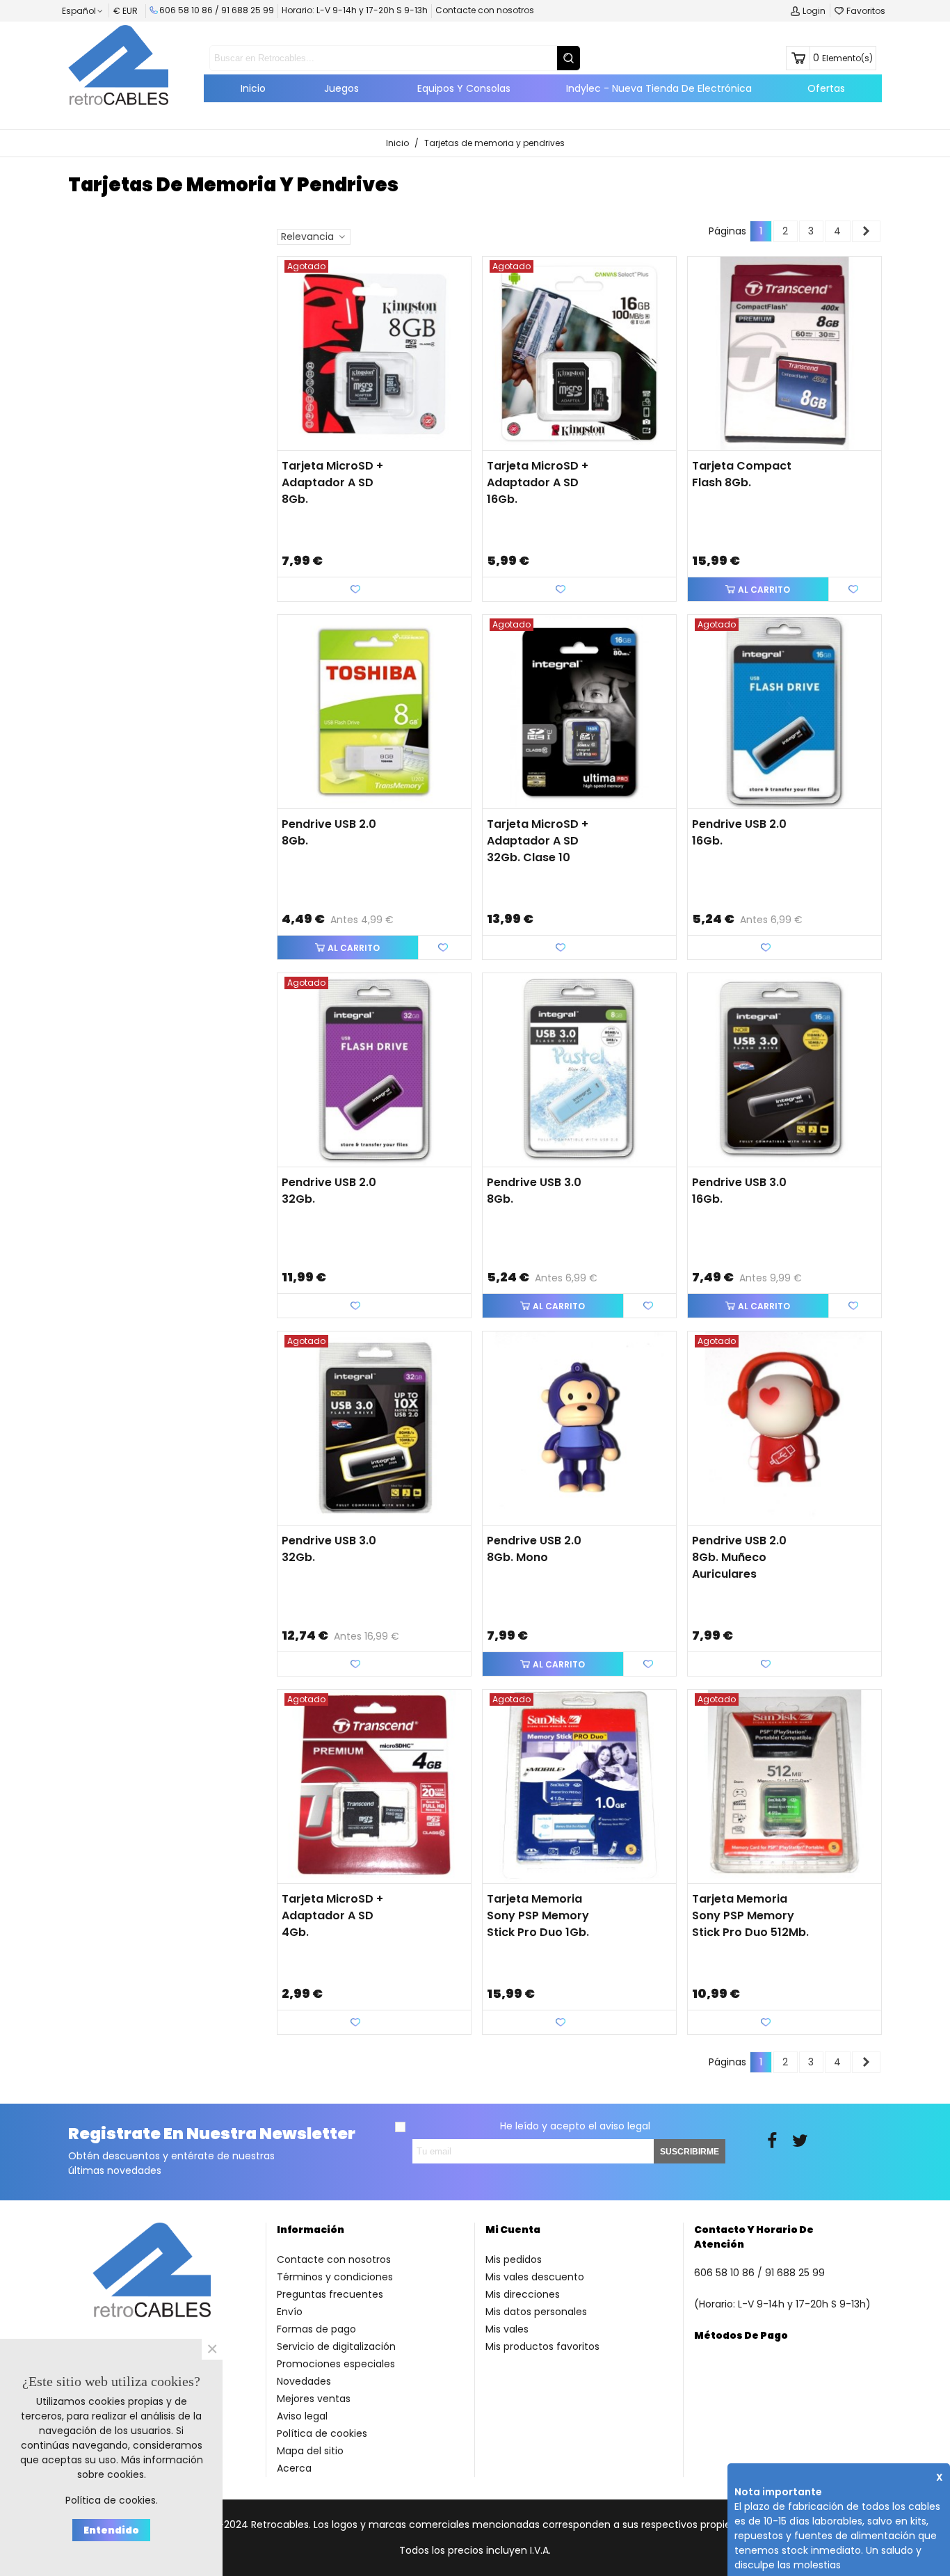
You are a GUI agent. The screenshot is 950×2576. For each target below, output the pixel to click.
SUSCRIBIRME (690, 2152)
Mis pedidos (514, 2259)
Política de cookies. (112, 2500)
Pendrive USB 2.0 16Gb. (739, 832)
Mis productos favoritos (542, 2346)
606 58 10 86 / (190, 10)
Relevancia (309, 237)
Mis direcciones (523, 2294)
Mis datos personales (536, 2312)
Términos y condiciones (335, 2277)
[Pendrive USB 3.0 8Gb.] (579, 1070)
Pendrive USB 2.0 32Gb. (329, 1191)
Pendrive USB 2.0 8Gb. (329, 832)
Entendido (111, 2530)
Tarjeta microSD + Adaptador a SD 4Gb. (332, 1915)
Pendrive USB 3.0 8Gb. (534, 1191)
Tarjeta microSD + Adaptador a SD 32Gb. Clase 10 (538, 841)
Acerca (294, 2468)
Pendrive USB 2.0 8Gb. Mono (534, 1549)
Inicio (253, 88)
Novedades (304, 2381)
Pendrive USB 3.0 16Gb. (739, 1191)
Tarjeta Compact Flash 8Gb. (742, 474)
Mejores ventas (314, 2399)
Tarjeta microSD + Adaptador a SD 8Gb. (332, 482)
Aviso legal (302, 2416)
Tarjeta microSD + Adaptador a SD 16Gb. (538, 482)
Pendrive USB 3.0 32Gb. (329, 1549)
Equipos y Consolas (464, 88)
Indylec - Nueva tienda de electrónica (659, 88)
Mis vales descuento (535, 2277)
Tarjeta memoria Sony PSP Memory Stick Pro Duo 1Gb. (538, 1915)
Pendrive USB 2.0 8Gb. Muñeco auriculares (739, 1557)
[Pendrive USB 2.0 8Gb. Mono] (579, 1428)
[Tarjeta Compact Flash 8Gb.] (784, 353)
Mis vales (507, 2329)
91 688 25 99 (248, 10)
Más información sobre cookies (140, 2467)
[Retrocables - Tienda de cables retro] (118, 65)
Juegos (341, 88)
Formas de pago (316, 2329)
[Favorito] (855, 589)
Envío (290, 2312)
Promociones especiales (336, 2364)
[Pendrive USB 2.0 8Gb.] (374, 712)
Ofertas (826, 88)
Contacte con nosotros (485, 10)
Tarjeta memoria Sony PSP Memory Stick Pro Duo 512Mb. (750, 1915)
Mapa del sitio (310, 2451)
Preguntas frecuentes (330, 2294)
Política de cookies (322, 2433)
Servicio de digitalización (336, 2346)
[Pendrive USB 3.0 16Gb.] (784, 1070)
